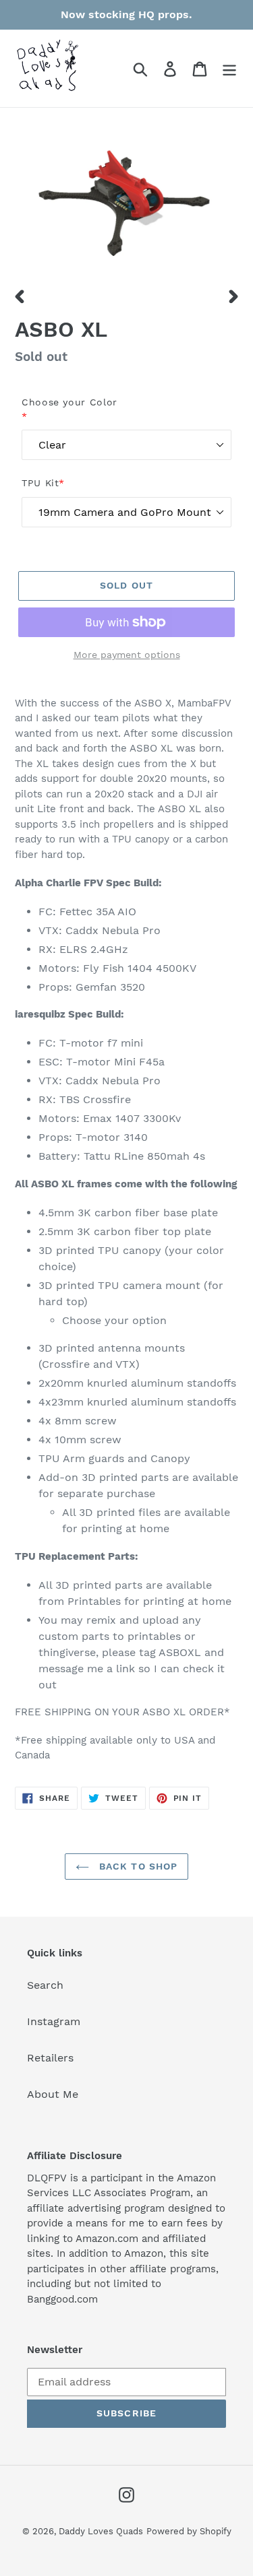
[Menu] (229, 68)
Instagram (54, 2021)
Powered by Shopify (189, 2531)
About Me (53, 2094)
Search (45, 1985)
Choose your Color (69, 409)
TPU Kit (43, 483)
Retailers (50, 2058)
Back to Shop (137, 1866)
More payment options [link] (127, 655)
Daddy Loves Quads (101, 2531)
